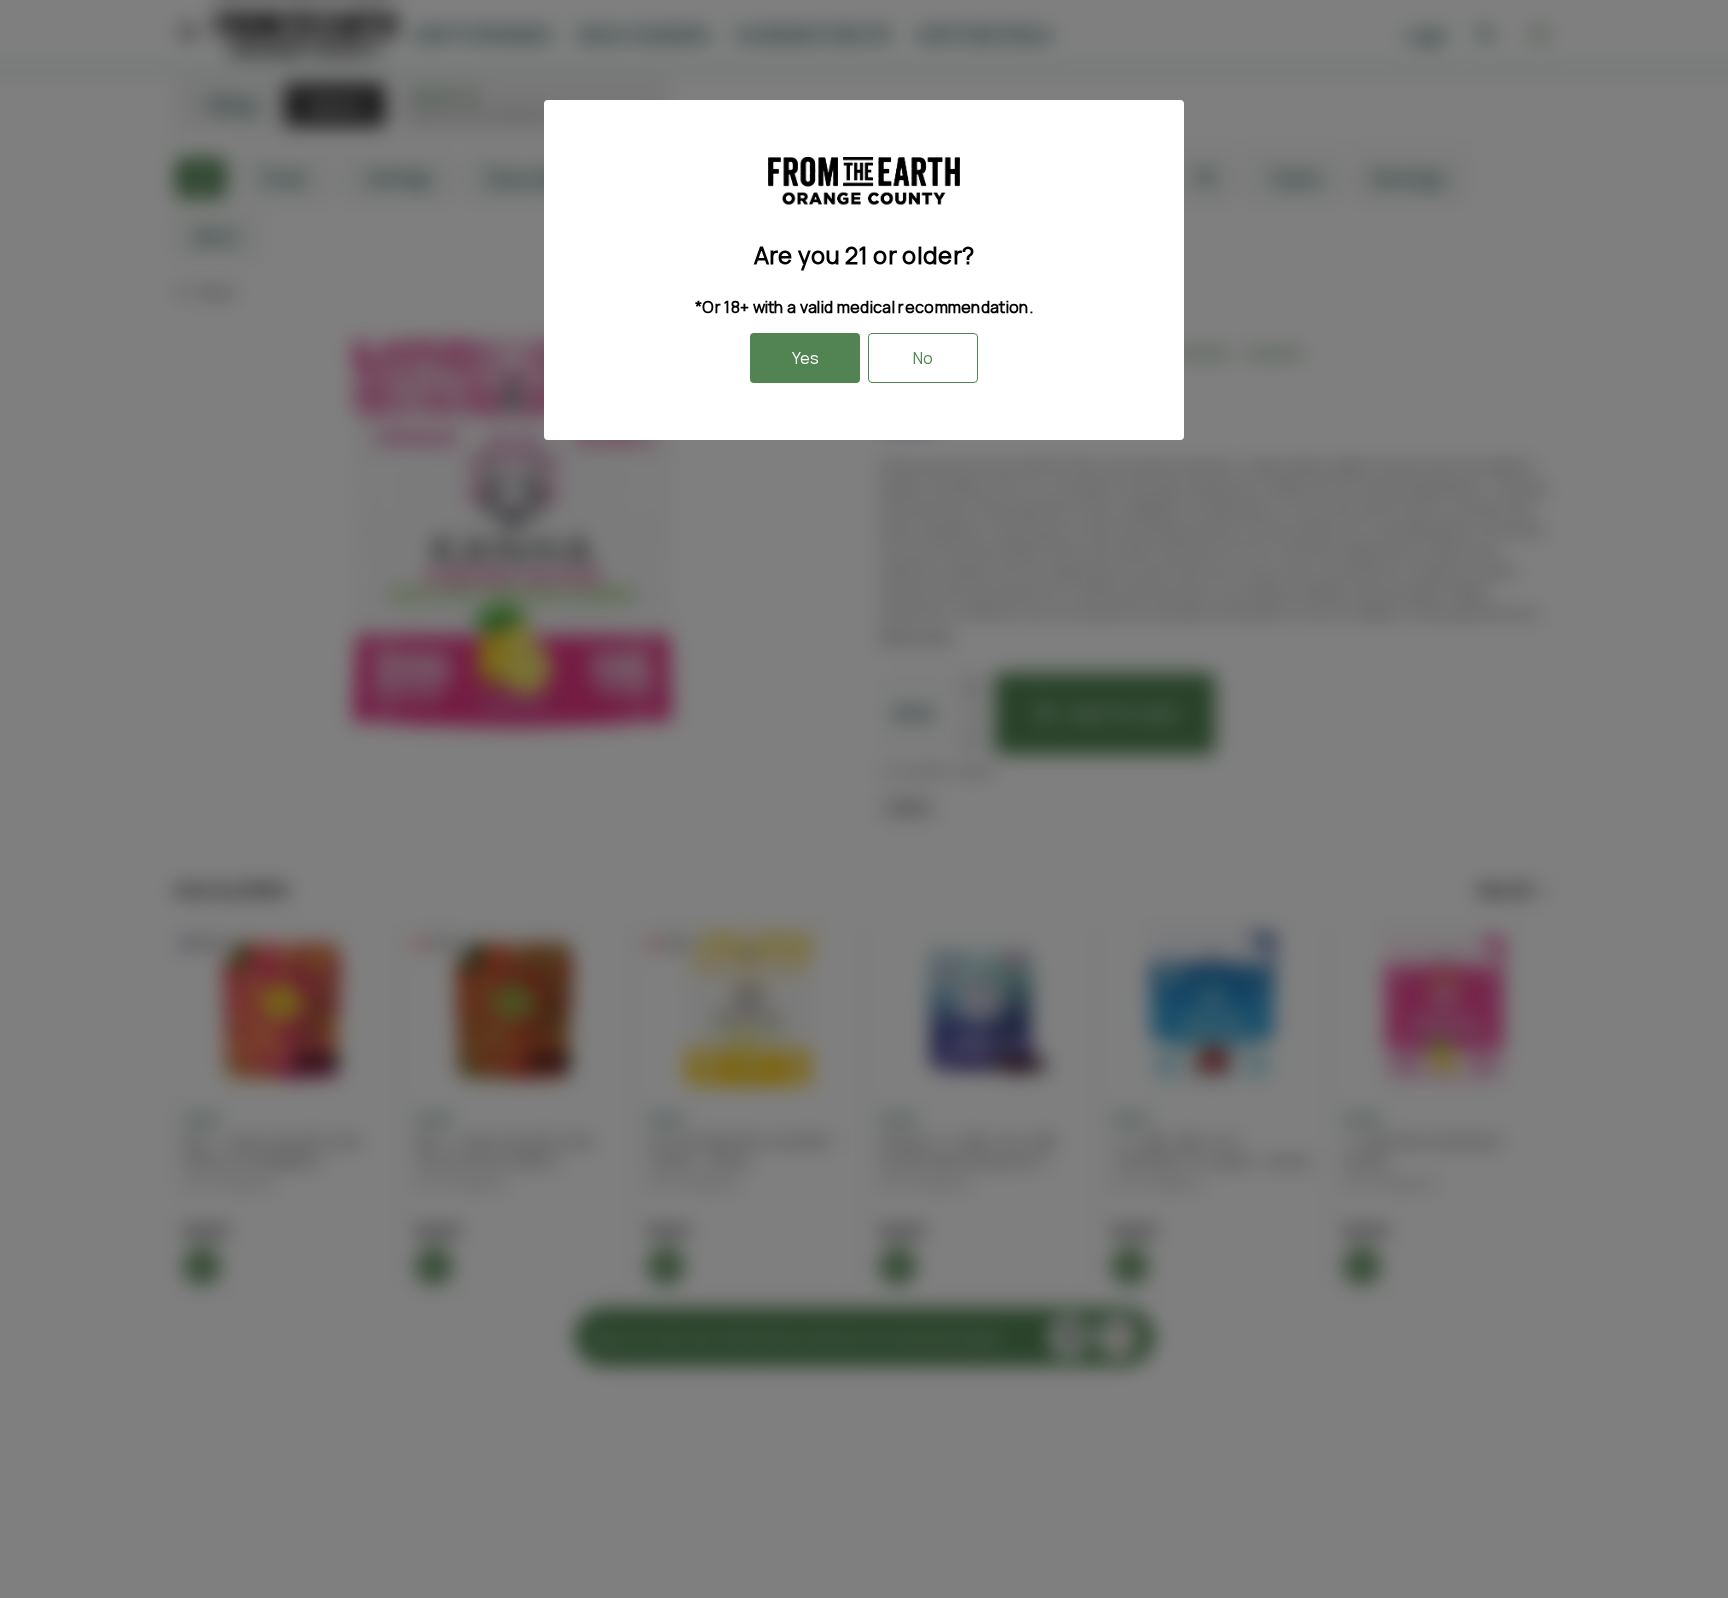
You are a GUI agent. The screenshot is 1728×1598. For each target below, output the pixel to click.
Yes (805, 358)
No (923, 358)
